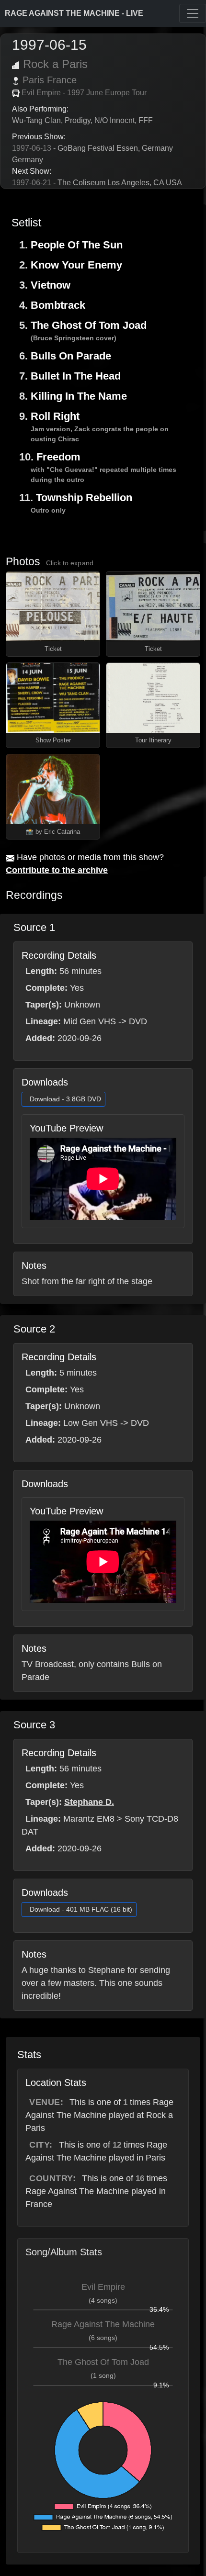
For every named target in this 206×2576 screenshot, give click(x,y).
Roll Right (55, 416)
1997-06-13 (32, 148)
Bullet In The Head (76, 376)
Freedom (58, 457)
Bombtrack (58, 305)
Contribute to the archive (57, 870)
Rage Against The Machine (103, 2324)
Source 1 (34, 927)
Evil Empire (103, 2287)
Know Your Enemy (76, 265)
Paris (33, 80)
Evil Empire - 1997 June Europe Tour (84, 93)
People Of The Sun (77, 245)
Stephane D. (89, 1802)
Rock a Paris (55, 64)
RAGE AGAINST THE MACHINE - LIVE (74, 13)
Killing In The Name (79, 396)
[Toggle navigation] (193, 13)
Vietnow (51, 285)
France (62, 80)
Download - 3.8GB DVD (65, 1099)
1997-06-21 (32, 183)
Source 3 (34, 1725)
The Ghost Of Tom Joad (89, 325)
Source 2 (34, 1329)
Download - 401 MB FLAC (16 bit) (81, 1909)
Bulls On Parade (71, 356)
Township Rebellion (84, 498)
